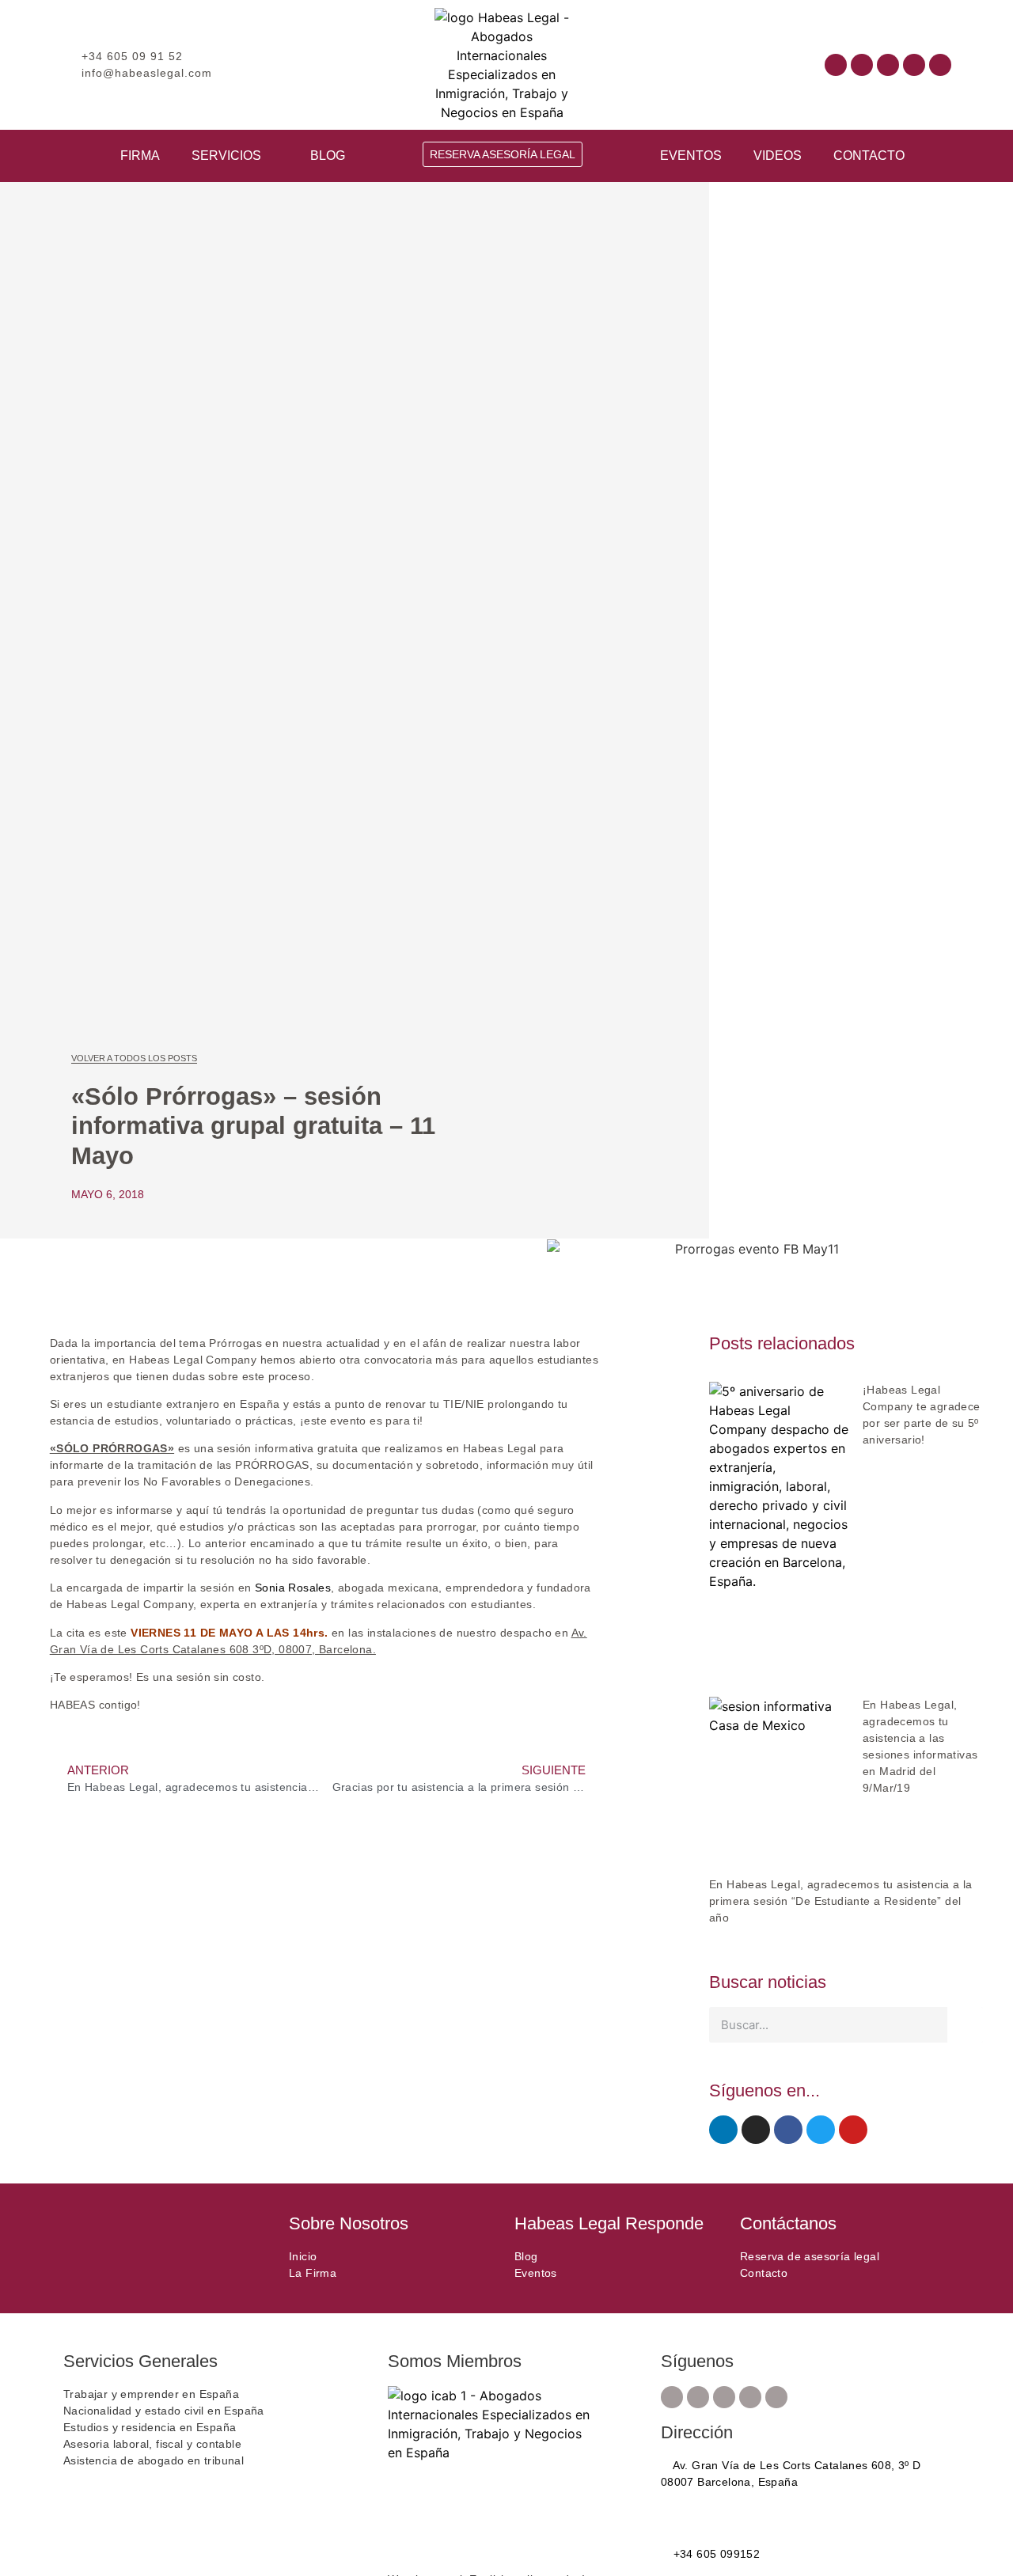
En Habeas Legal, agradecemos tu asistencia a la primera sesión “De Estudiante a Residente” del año (841, 1901)
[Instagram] (862, 65)
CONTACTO (869, 156)
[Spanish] (733, 63)
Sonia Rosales (293, 1588)
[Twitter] (821, 2130)
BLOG (328, 156)
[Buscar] (965, 2025)
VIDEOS (778, 156)
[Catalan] (701, 63)
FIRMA (140, 156)
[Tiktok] (940, 65)
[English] (717, 63)
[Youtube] (888, 65)
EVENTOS (691, 156)
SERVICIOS (226, 156)
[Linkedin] (914, 65)
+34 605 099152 (715, 2554)
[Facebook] (836, 65)
